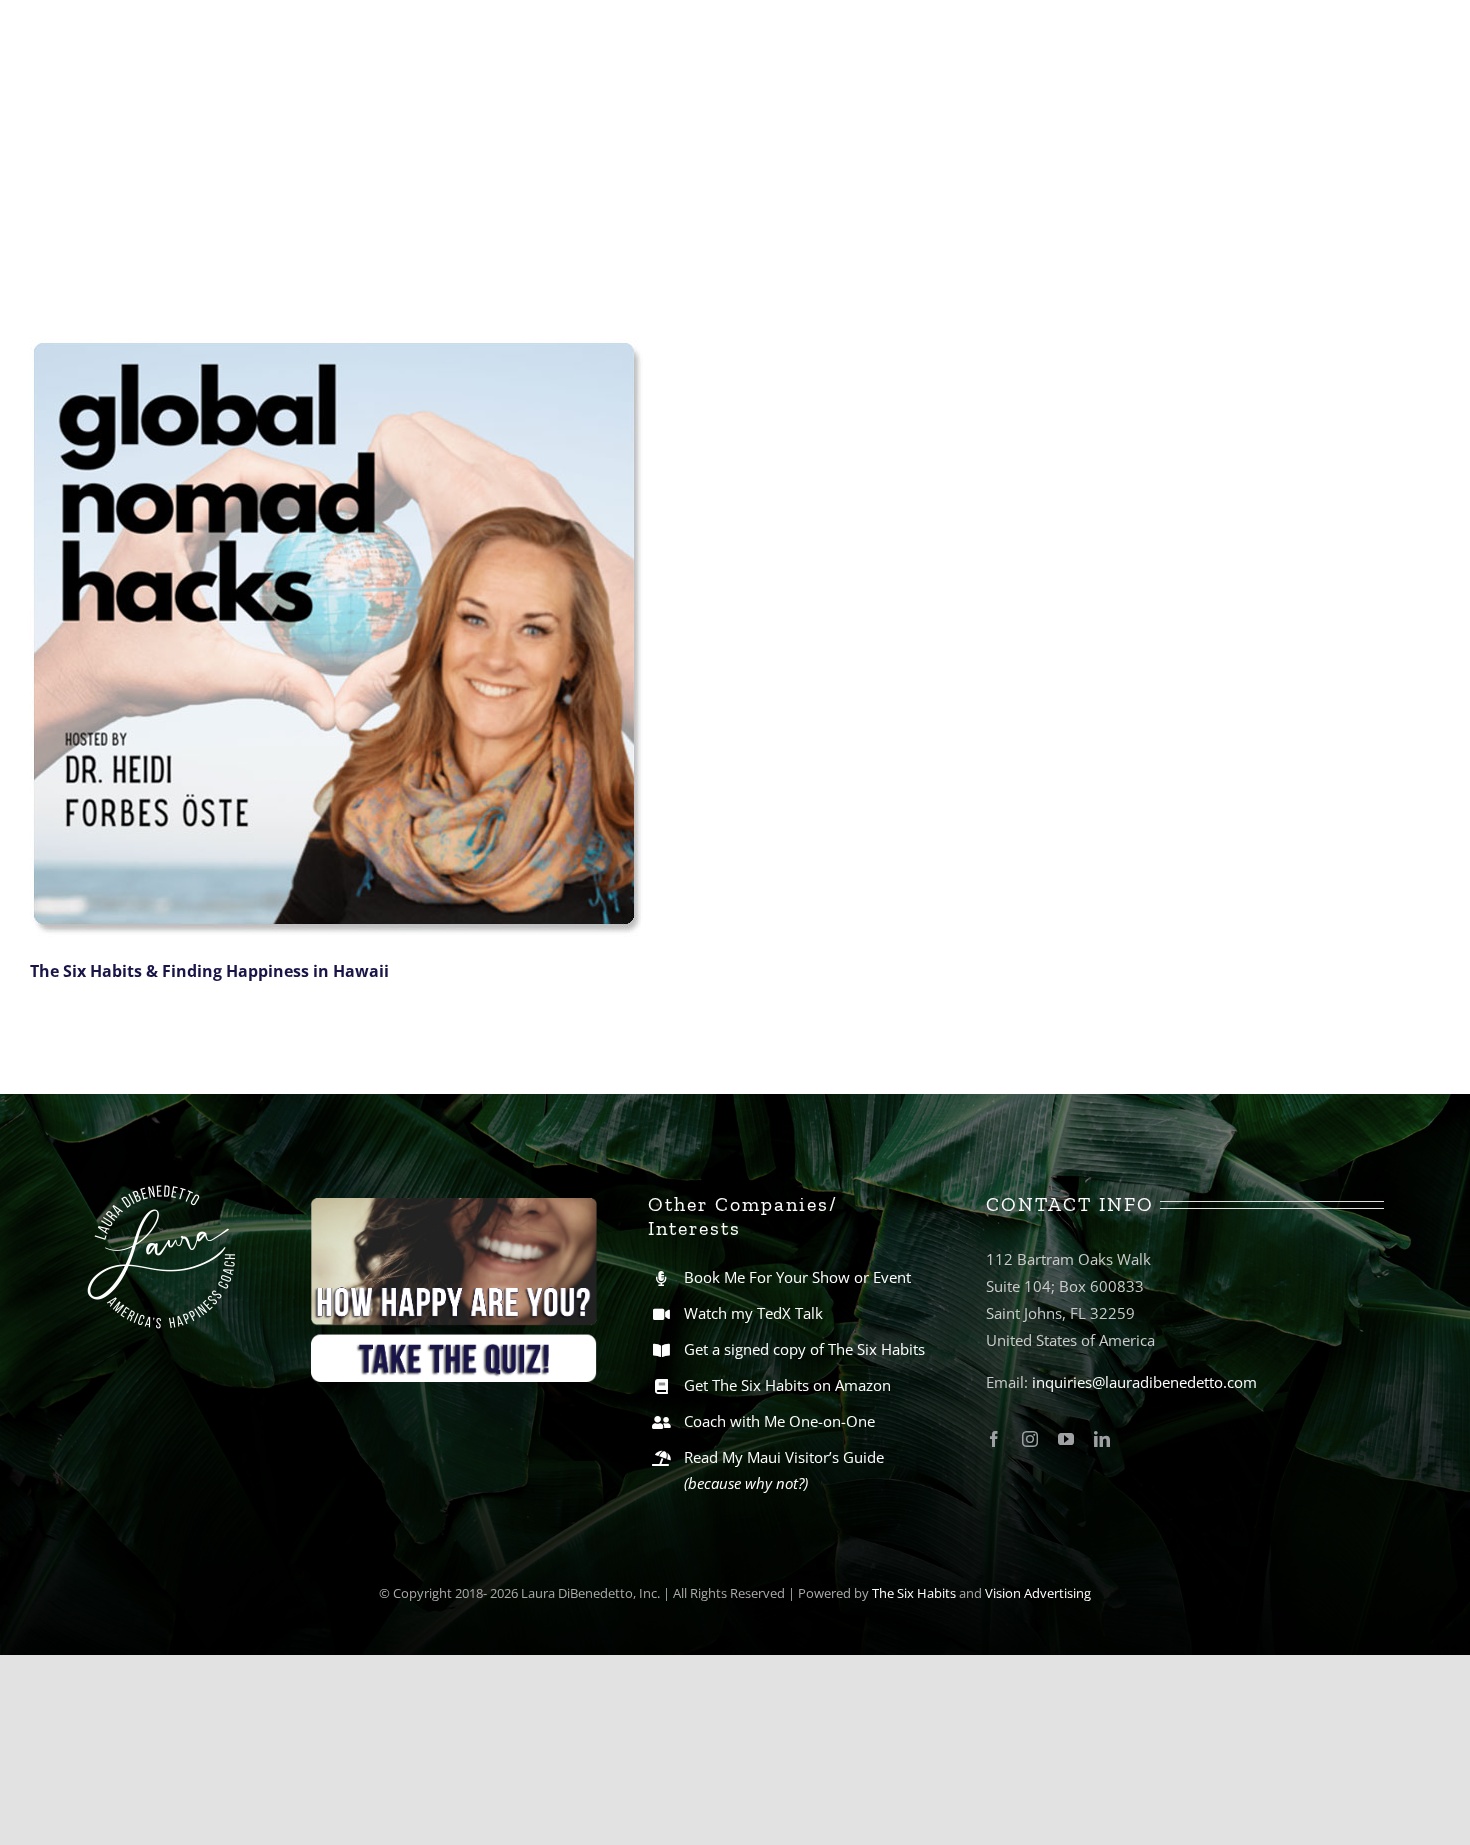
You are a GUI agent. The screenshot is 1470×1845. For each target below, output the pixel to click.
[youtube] (1066, 1439)
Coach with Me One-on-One (779, 1421)
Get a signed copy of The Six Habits (804, 1349)
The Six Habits (914, 1593)
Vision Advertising (1038, 1593)
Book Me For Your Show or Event (797, 1277)
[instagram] (1030, 1439)
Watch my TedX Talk (753, 1313)
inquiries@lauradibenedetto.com (1144, 1382)
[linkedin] (1102, 1439)
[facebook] (994, 1439)
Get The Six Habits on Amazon (787, 1385)
